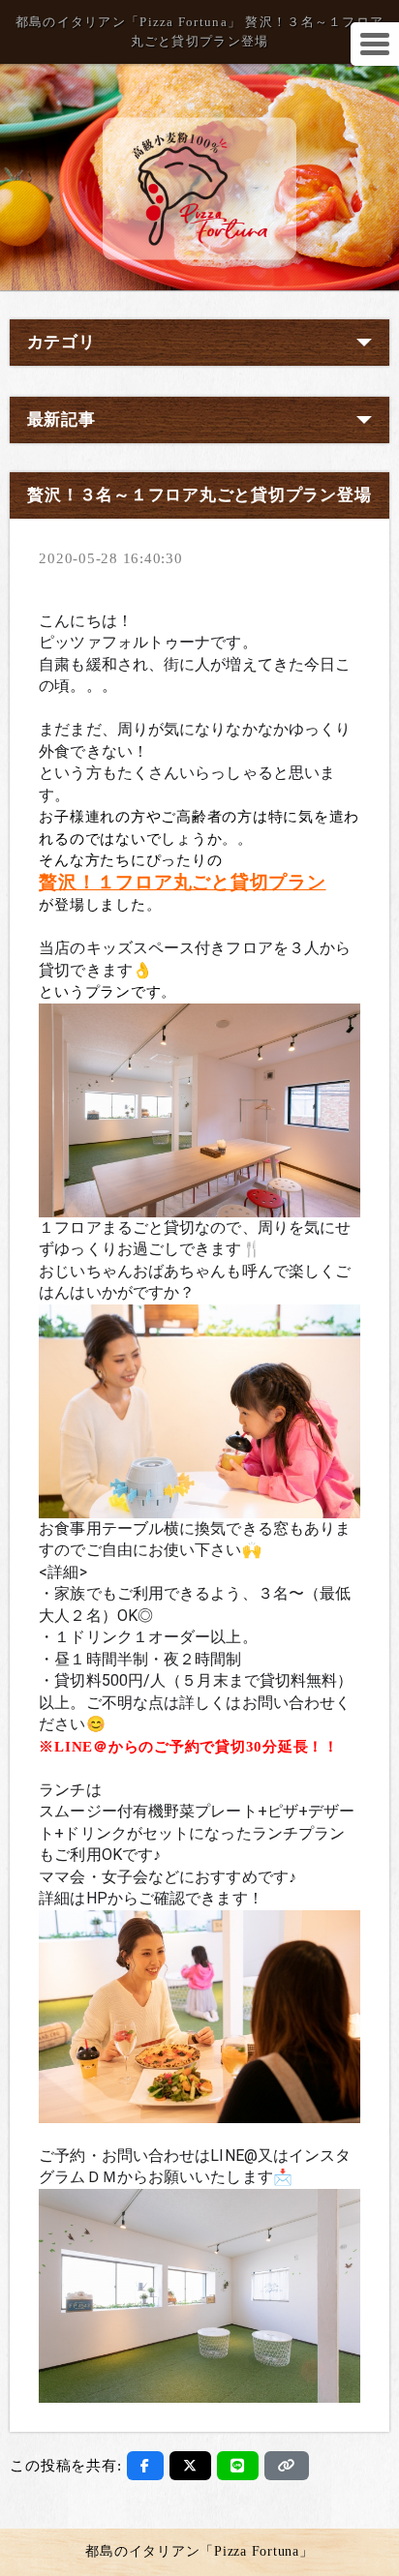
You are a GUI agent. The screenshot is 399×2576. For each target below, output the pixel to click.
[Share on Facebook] (145, 2466)
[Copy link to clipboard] (287, 2466)
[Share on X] (190, 2466)
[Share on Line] (238, 2466)
